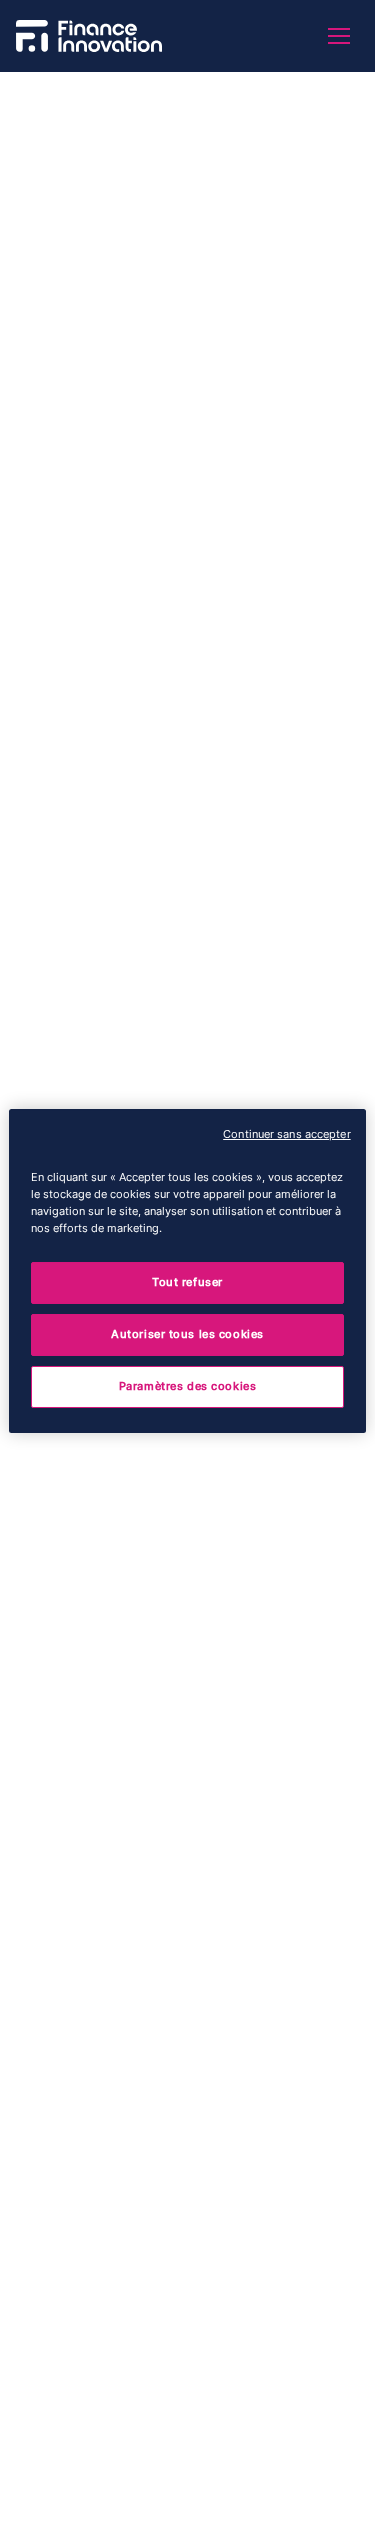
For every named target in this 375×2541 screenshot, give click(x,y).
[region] (187, 1270)
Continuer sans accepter (286, 1133)
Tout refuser (187, 1282)
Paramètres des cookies (188, 1386)
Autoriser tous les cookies (187, 1334)
